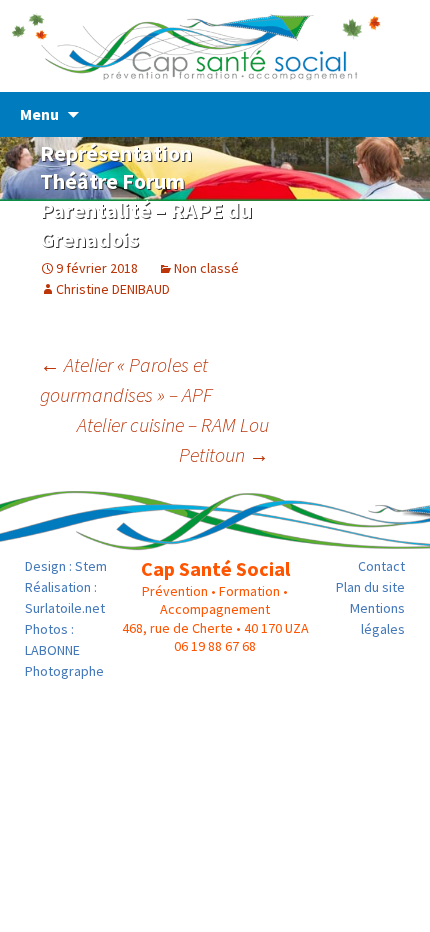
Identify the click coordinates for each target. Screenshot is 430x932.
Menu (39, 114)
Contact (381, 566)
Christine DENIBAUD (113, 289)
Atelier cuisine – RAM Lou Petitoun (173, 439)
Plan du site (370, 587)
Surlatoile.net (65, 608)
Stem (91, 566)
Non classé (206, 268)
